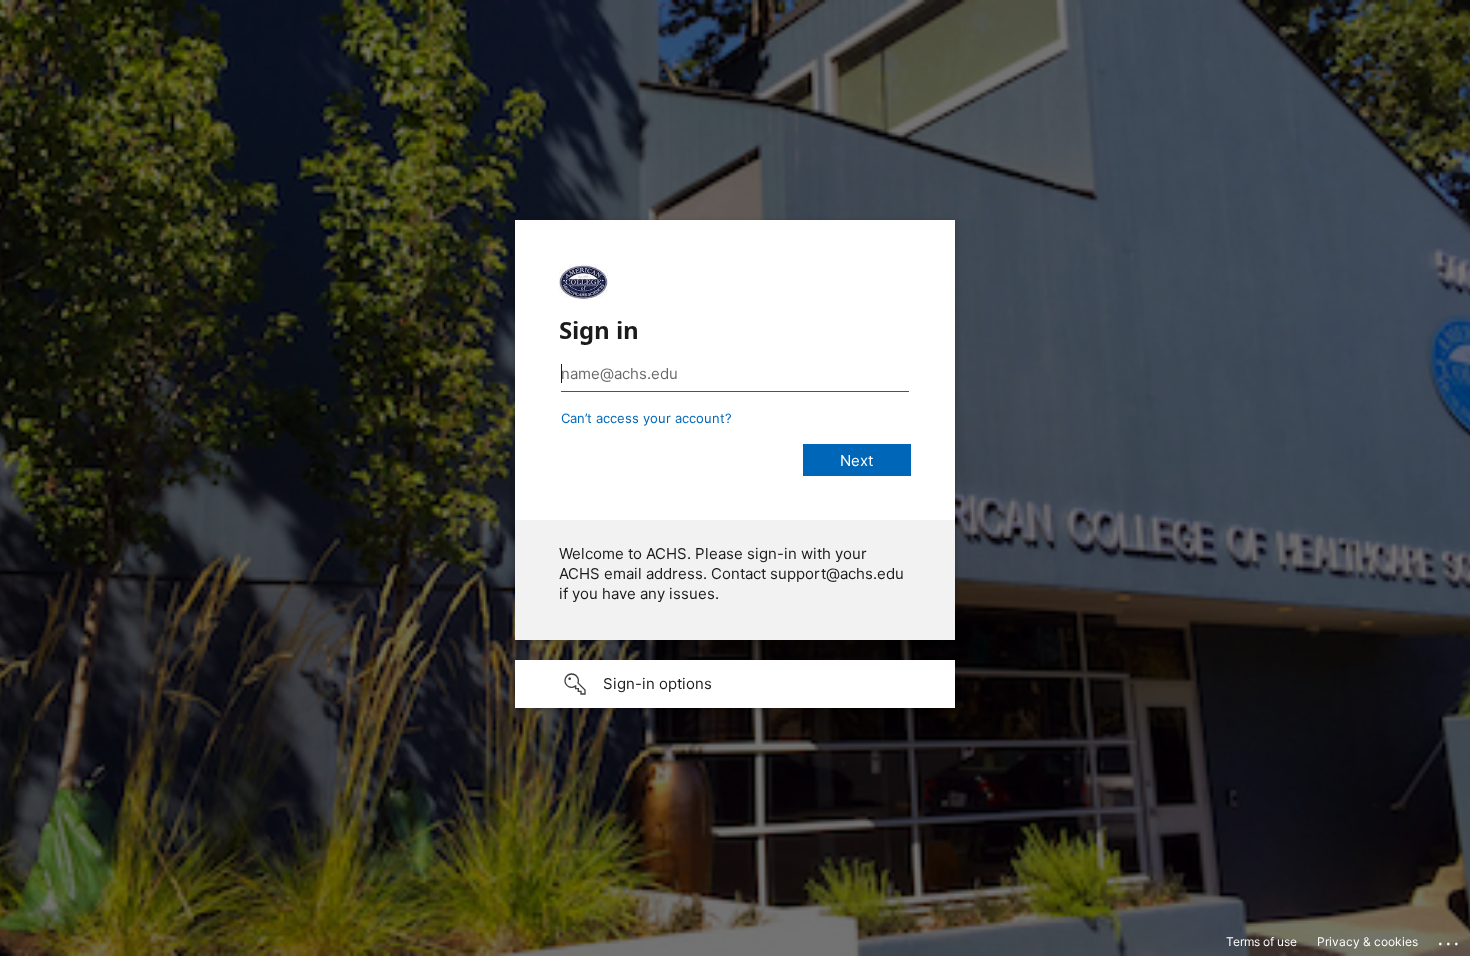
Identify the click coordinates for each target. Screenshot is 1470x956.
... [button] (1450, 939)
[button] (735, 684)
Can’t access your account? (646, 418)
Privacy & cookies (1367, 941)
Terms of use (1261, 941)
